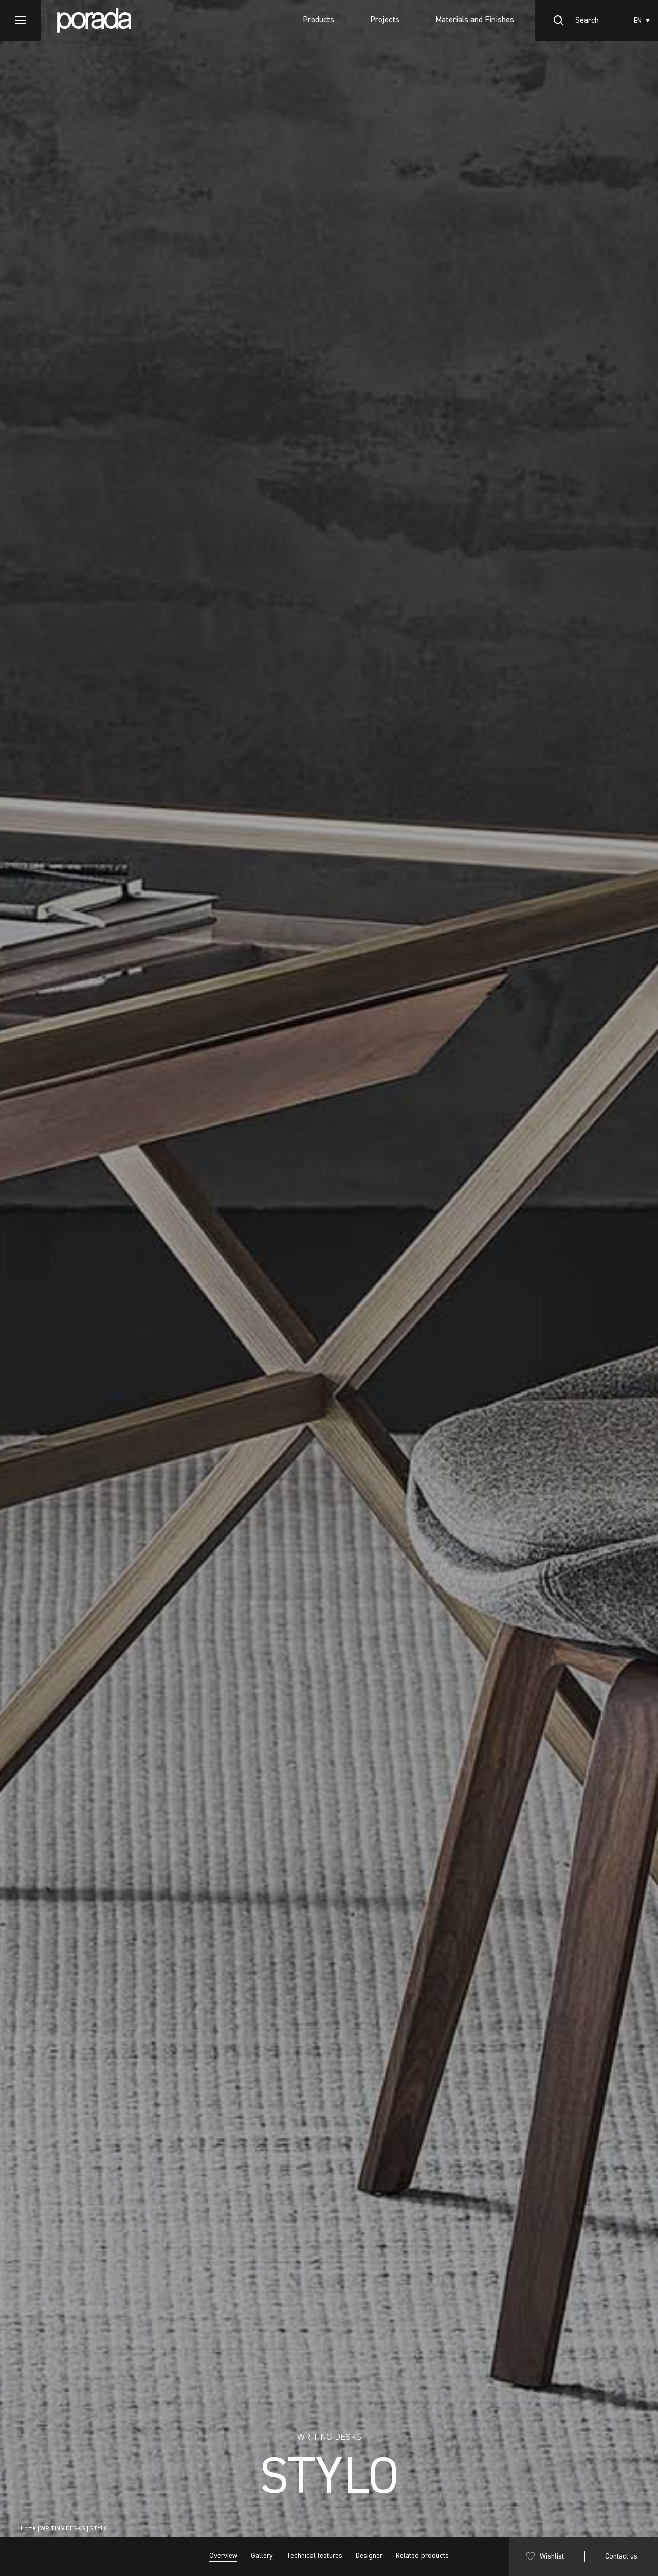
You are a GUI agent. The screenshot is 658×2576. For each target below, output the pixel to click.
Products (318, 20)
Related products (422, 2556)
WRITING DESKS (63, 2529)
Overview (223, 2556)
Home (28, 2529)
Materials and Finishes (475, 20)
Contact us (621, 2556)
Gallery (262, 2556)
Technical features (314, 2556)
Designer (369, 2556)
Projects (385, 20)
